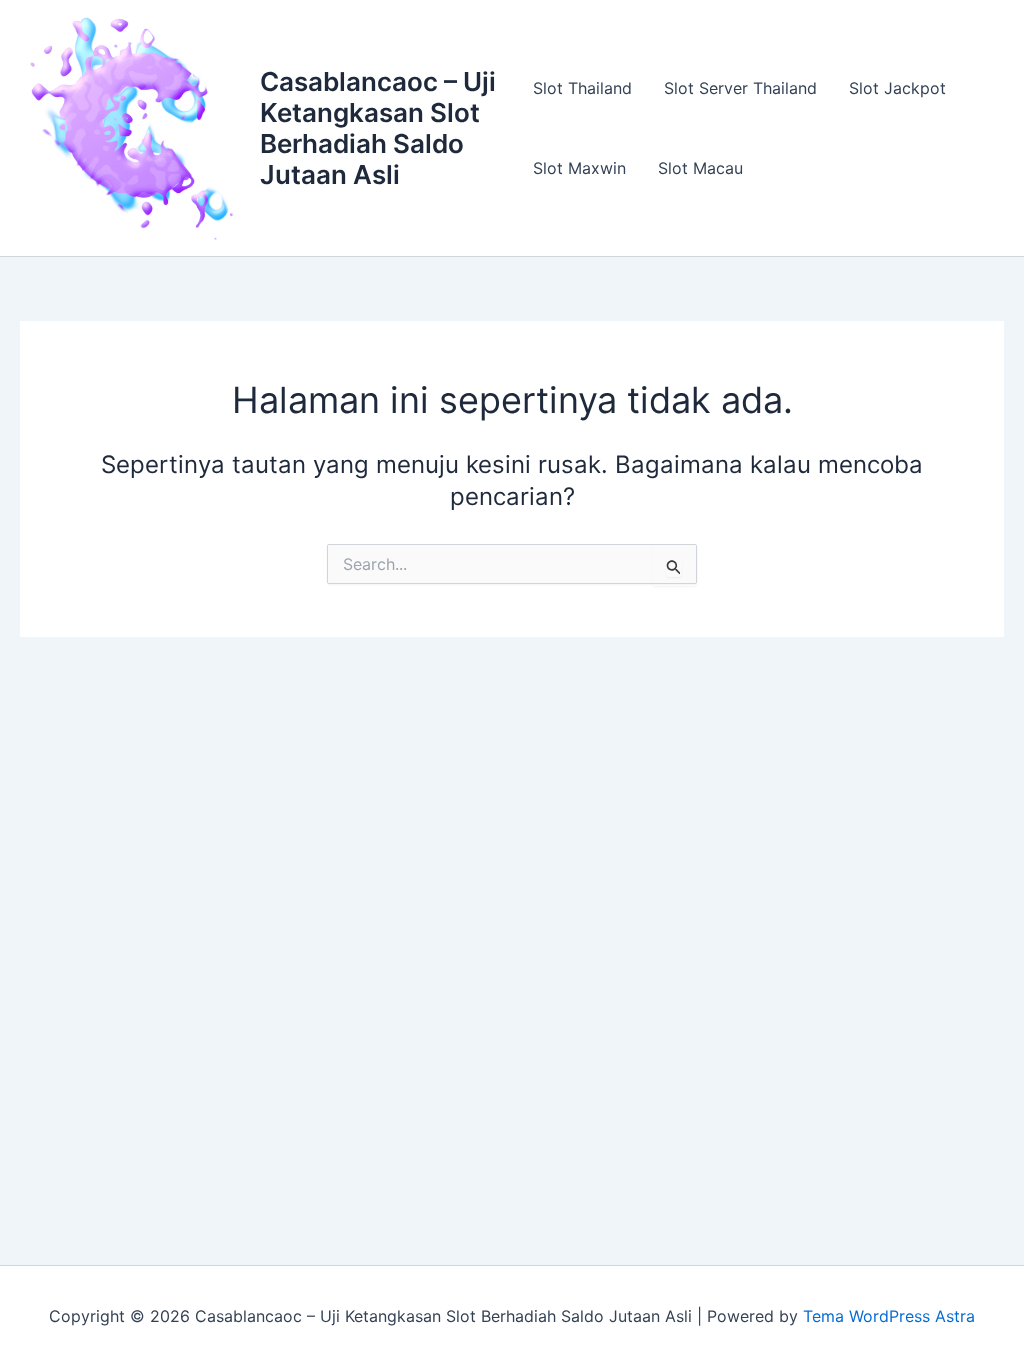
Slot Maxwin (579, 168)
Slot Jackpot (897, 88)
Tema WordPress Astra (889, 1316)
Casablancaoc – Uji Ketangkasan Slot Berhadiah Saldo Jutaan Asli (378, 128)
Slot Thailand (582, 88)
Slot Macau (700, 168)
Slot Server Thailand (740, 88)
